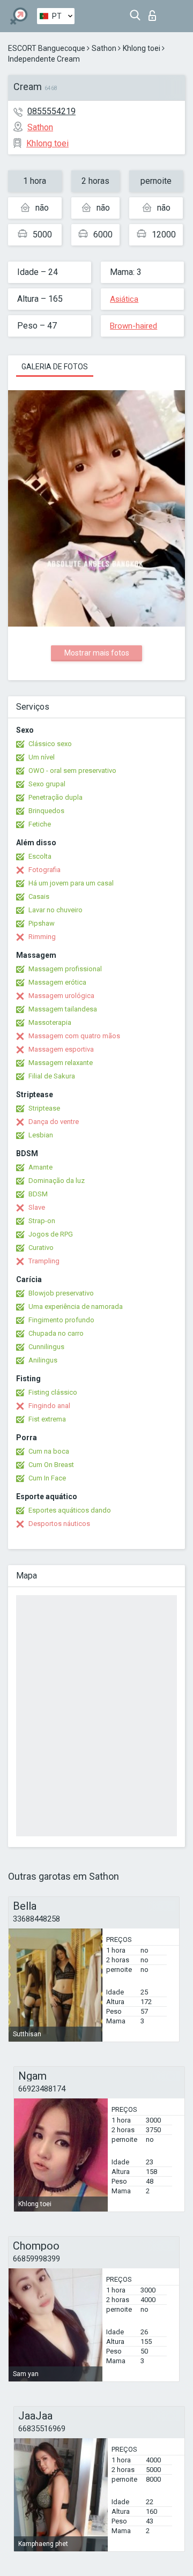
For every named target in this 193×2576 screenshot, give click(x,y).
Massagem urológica (61, 996)
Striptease (44, 1108)
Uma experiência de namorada (76, 1306)
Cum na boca (49, 1451)
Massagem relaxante (61, 1063)
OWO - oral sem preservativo (72, 770)
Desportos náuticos (59, 1524)
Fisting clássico (53, 1392)
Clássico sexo (50, 744)
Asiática (124, 299)
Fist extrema (47, 1419)
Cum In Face (47, 1478)
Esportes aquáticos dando (70, 1510)
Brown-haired (133, 326)
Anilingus (43, 1360)
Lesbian (41, 1135)
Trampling (44, 1261)
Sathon (104, 48)
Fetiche (40, 824)
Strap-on (42, 1221)
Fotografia (44, 870)
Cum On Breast (51, 1465)
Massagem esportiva (61, 1049)
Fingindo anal (49, 1406)
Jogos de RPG (51, 1234)
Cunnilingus (46, 1347)
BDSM (38, 1194)
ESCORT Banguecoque (47, 48)
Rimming (42, 937)
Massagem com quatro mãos (74, 1036)
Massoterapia (50, 1022)
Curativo (41, 1248)
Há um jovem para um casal (71, 883)
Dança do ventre (54, 1122)
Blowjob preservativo (61, 1293)
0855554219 (51, 111)
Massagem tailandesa (63, 1009)
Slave (37, 1207)
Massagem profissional (65, 969)
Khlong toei (142, 48)
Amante (40, 1167)
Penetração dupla (55, 797)
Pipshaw (42, 923)
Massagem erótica (57, 982)
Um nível (42, 757)
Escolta (40, 856)
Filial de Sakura (52, 1076)
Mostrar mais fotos (97, 653)
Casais (39, 896)
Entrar (155, 13)
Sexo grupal (47, 784)
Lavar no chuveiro (55, 910)
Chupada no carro (56, 1333)
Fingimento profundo (61, 1320)
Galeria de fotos (55, 367)
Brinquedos (46, 811)
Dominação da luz (57, 1181)
